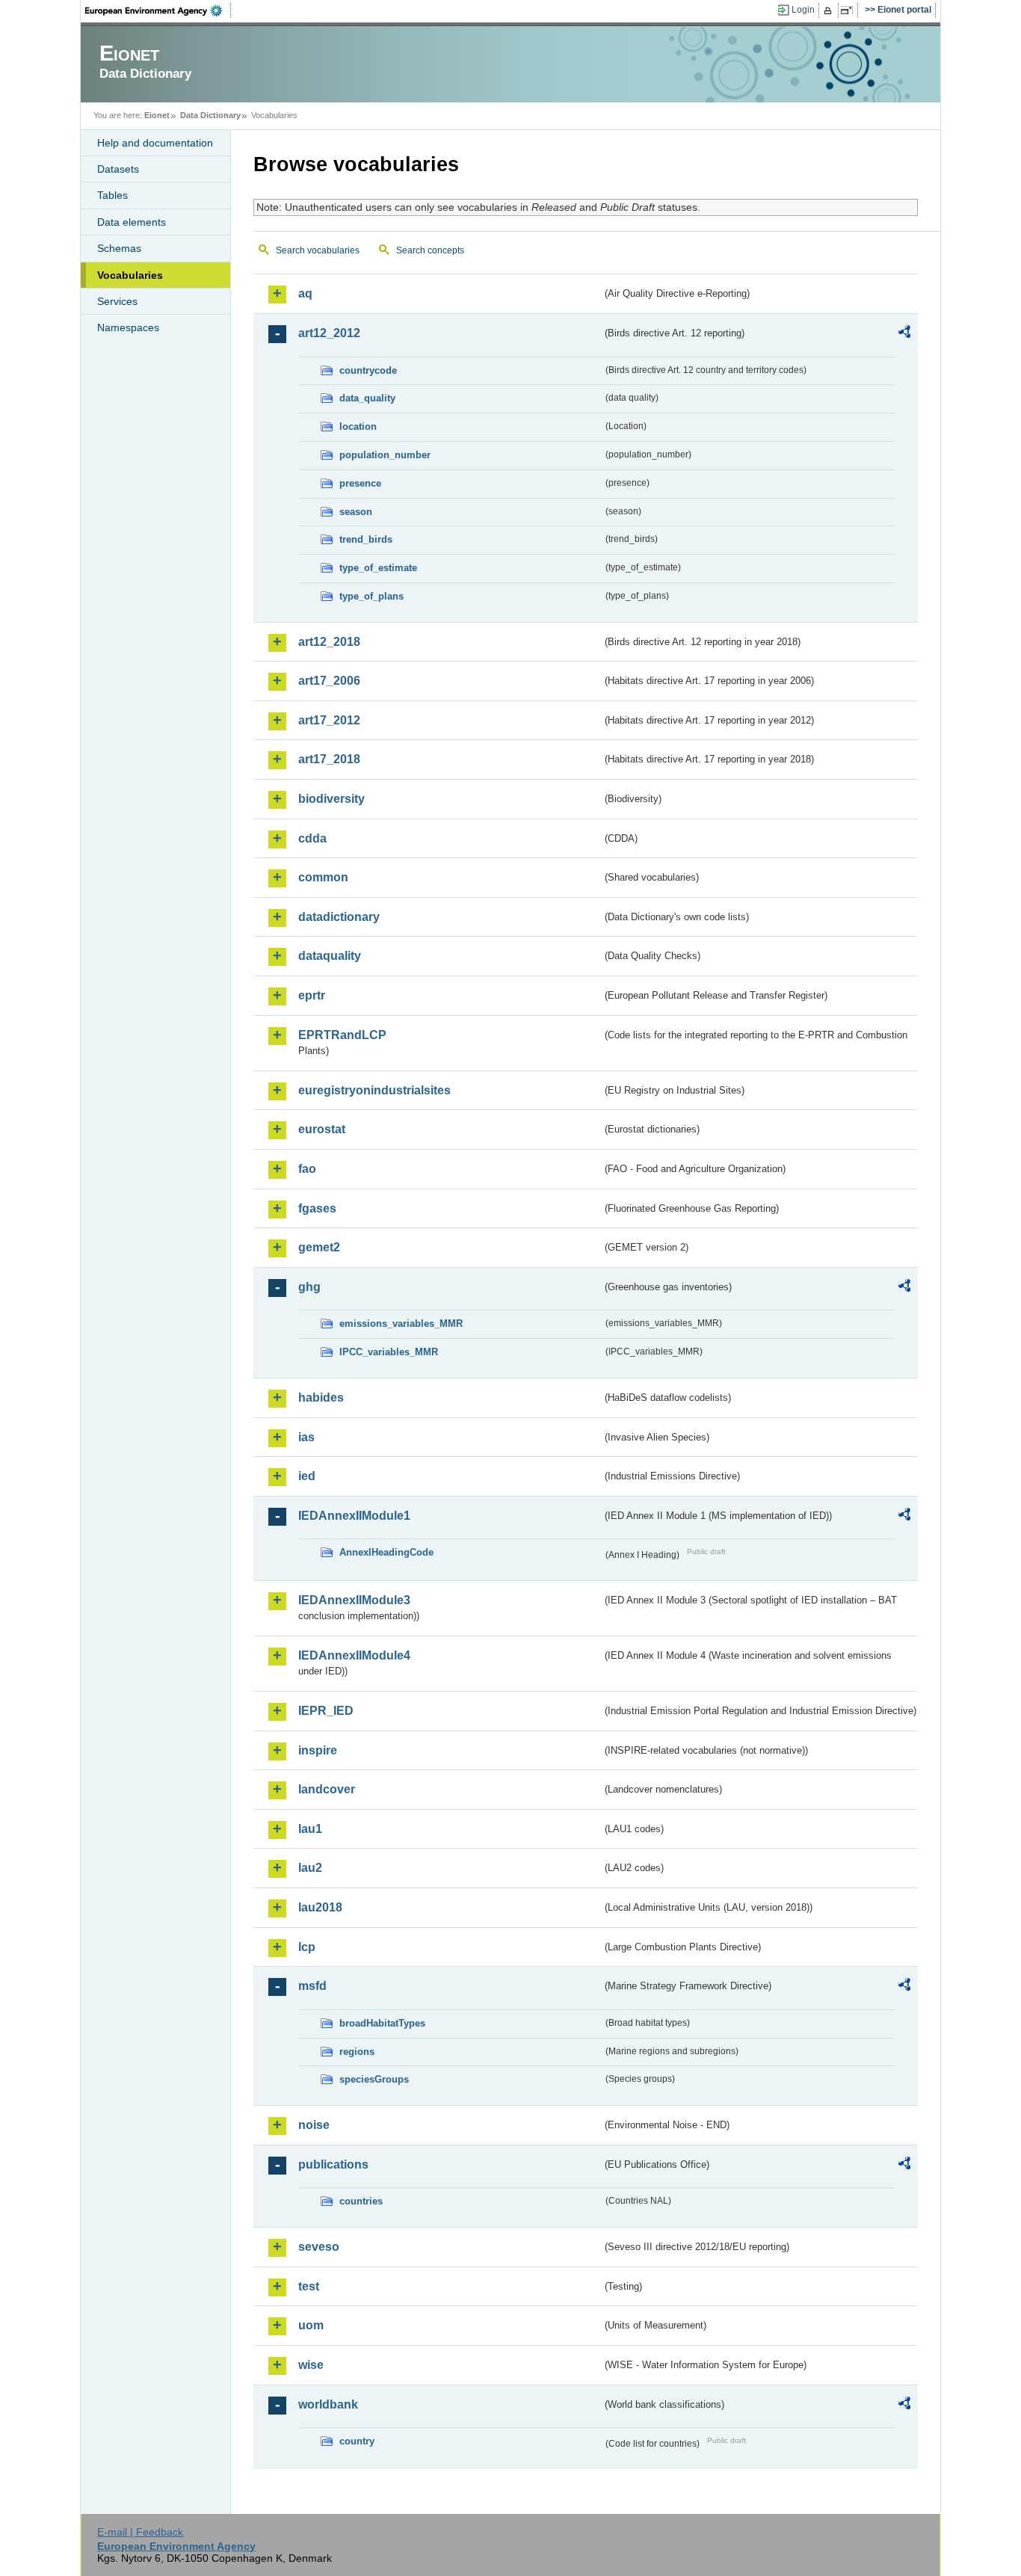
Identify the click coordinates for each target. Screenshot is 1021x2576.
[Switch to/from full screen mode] (849, 10)
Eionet (157, 115)
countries (361, 2201)
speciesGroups (374, 2079)
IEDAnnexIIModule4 (354, 1655)
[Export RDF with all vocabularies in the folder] (904, 334)
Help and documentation (155, 143)
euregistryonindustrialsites (374, 1090)
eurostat (322, 1129)
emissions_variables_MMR (401, 1324)
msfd (312, 1986)
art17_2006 (329, 681)
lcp (307, 1947)
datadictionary (339, 917)
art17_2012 (329, 720)
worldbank (328, 2404)
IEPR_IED (326, 1711)
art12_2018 (329, 642)
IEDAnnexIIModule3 (354, 1600)
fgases (317, 1208)
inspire (318, 1750)
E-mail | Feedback (140, 2532)
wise (311, 2365)
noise (314, 2125)
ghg (309, 1287)
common (323, 877)
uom (311, 2325)
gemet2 (319, 1247)
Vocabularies (130, 275)
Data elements (132, 222)
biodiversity (331, 799)
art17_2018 (329, 759)
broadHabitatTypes (382, 2023)
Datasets (118, 169)
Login (803, 10)
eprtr (312, 995)
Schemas (119, 248)
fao (307, 1169)
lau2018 (320, 1907)
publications (333, 2164)
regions (357, 2052)
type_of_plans (371, 596)
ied (307, 1476)
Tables (112, 195)
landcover (327, 1789)
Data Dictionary (210, 115)
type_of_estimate (378, 568)
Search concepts (430, 250)
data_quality (367, 398)
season (356, 512)
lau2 (310, 1868)
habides (321, 1398)
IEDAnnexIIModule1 (354, 1516)
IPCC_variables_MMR (389, 1352)
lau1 (310, 1829)
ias (306, 1437)
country (357, 2441)
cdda (312, 838)
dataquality (330, 956)
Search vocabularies (318, 250)
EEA (158, 10)
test (309, 2286)
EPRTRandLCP (342, 1035)
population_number (385, 455)
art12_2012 (329, 333)
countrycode (368, 370)
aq (305, 293)
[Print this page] (830, 10)
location (358, 426)
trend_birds (366, 539)
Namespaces (128, 327)
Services (117, 301)
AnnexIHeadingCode (386, 1552)
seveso (319, 2247)
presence (360, 483)
